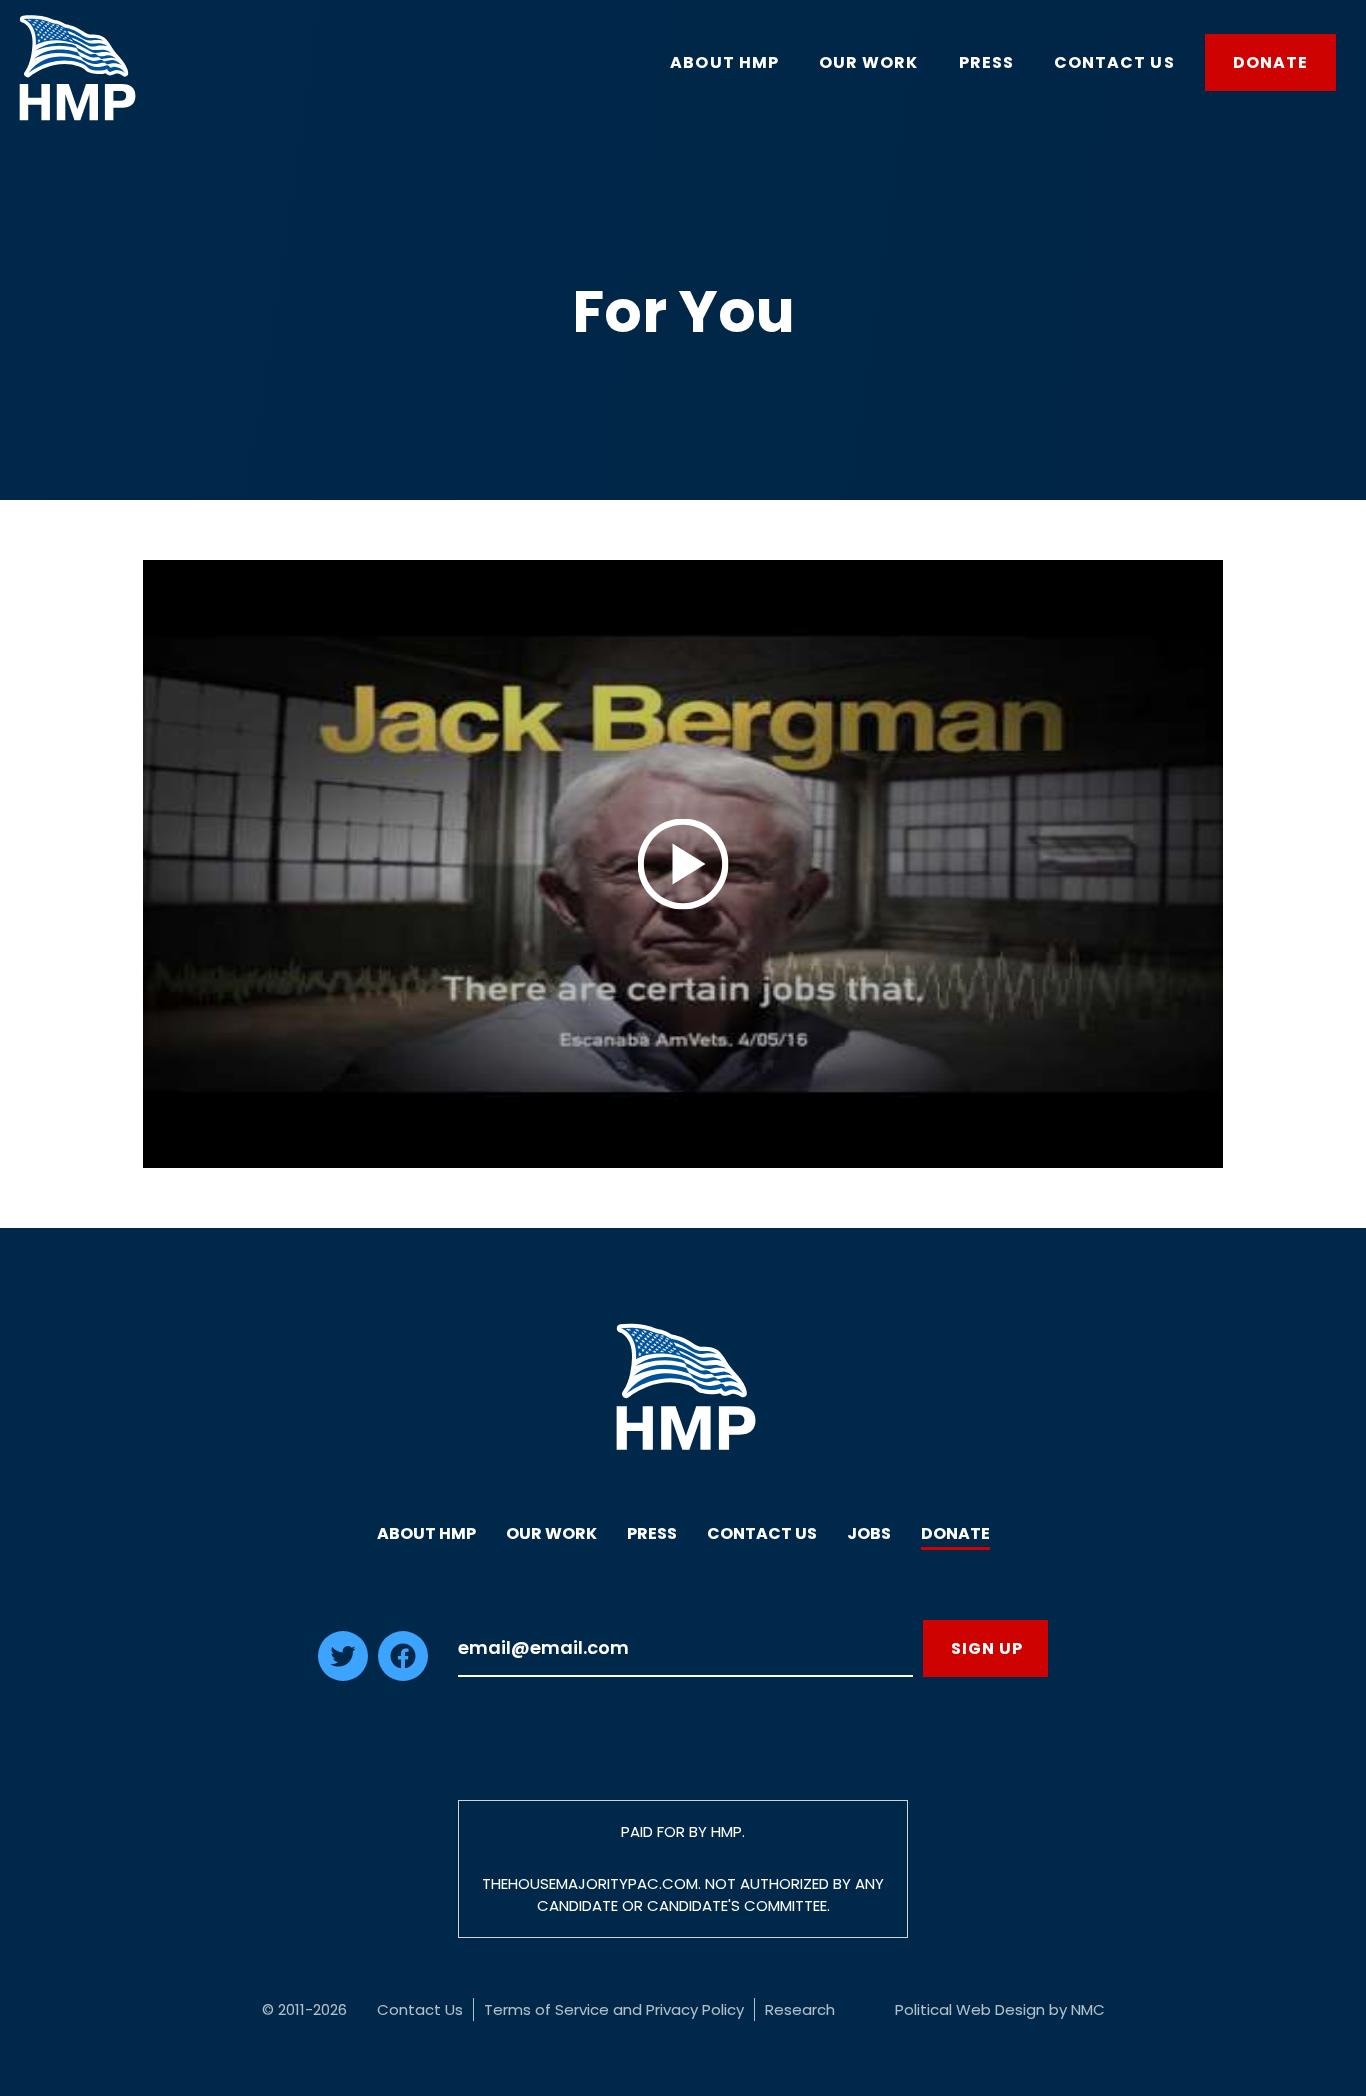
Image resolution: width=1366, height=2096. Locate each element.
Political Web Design (970, 2009)
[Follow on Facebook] (403, 1675)
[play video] (683, 864)
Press (652, 1533)
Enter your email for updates (685, 1648)
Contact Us (762, 1533)
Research (800, 2009)
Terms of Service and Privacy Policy (614, 2009)
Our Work (551, 1533)
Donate (955, 1533)
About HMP (426, 1533)
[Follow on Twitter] (343, 1675)
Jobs (869, 1533)
